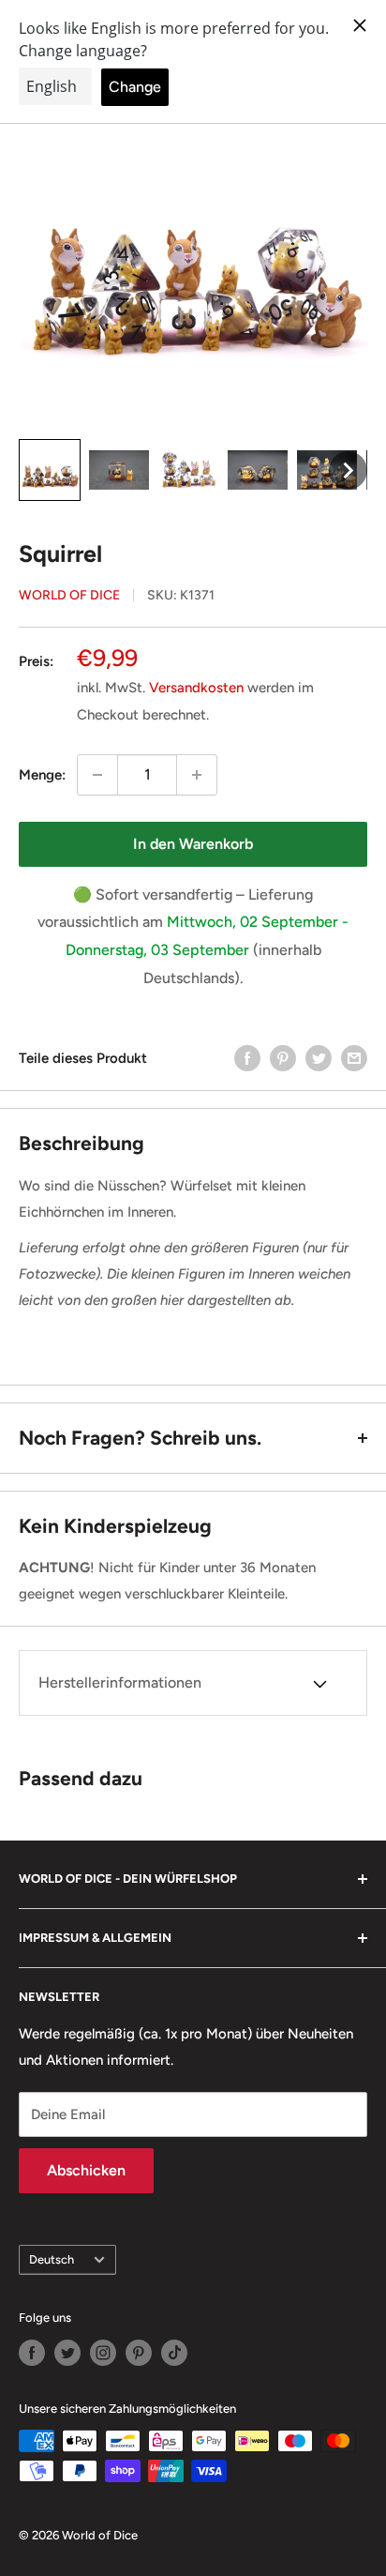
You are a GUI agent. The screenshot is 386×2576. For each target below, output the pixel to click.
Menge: (42, 775)
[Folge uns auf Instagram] (103, 2353)
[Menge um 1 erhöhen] (197, 775)
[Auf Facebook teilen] (247, 1058)
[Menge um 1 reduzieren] (97, 775)
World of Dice (69, 595)
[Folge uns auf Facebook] (32, 2353)
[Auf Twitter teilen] (319, 1058)
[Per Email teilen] (354, 1058)
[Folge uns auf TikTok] (174, 2353)
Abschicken (86, 2170)
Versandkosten (196, 688)
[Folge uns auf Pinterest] (139, 2353)
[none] (50, 470)
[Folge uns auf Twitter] (67, 2353)
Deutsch (52, 2259)
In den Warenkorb (193, 844)
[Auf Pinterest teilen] (283, 1058)
